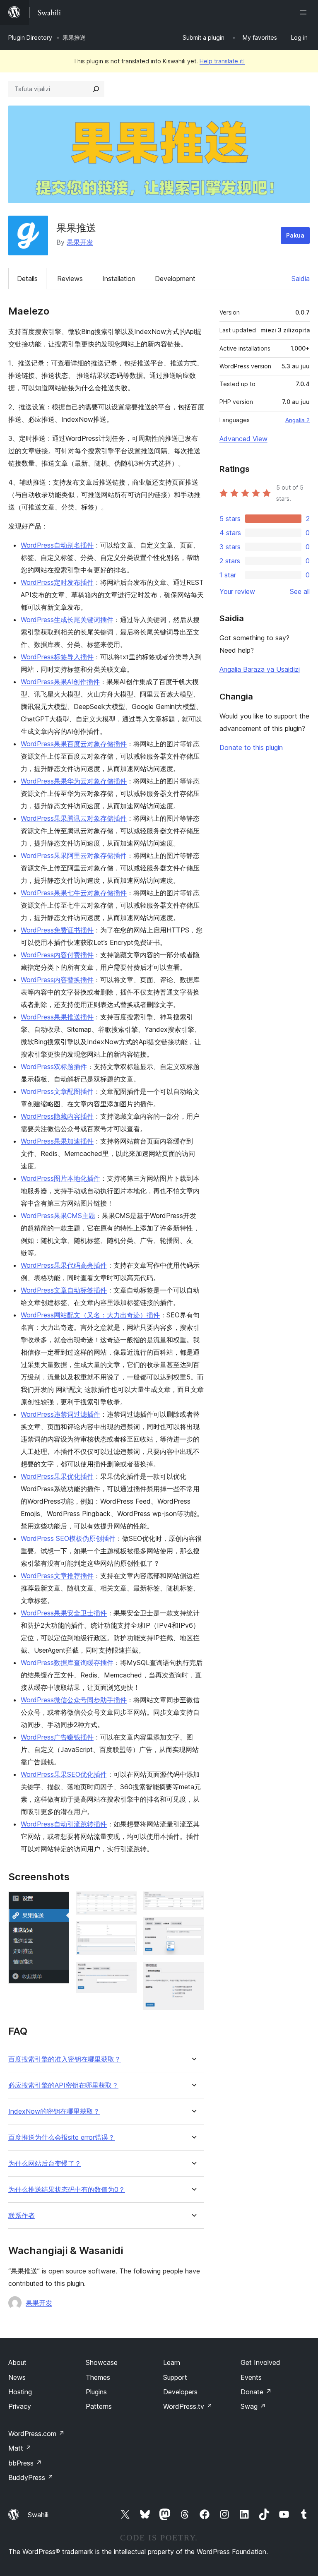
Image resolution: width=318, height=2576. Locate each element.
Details (27, 279)
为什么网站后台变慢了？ (45, 2164)
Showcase (102, 2362)
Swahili (38, 2515)
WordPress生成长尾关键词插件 (67, 620)
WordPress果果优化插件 (57, 1476)
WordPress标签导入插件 (57, 657)
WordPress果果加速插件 (57, 1141)
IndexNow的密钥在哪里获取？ (54, 2111)
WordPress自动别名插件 (57, 545)
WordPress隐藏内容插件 (57, 1116)
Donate (256, 2392)
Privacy (20, 2406)
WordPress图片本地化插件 (60, 1178)
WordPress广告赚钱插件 (57, 1737)
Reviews (70, 279)
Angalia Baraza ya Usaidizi (260, 669)
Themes (98, 2377)
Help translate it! (222, 61)
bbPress (25, 2463)
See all (300, 591)
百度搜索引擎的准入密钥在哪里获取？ (65, 2059)
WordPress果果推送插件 (57, 1017)
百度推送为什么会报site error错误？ (61, 2137)
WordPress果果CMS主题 (58, 1216)
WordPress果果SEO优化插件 (64, 1774)
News (17, 2377)
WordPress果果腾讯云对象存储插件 (74, 818)
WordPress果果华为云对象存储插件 (74, 781)
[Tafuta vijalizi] (96, 89)
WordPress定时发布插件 (57, 582)
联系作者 (22, 2216)
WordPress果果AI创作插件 (60, 682)
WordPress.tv (188, 2406)
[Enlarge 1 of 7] (58, 1903)
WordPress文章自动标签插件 (64, 1290)
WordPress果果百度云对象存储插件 (74, 744)
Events (251, 2377)
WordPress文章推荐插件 (57, 1576)
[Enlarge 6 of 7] (193, 1928)
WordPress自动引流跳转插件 (64, 1824)
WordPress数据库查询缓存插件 (67, 1663)
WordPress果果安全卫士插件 (64, 1613)
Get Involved (260, 2362)
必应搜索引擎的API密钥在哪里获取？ (63, 2085)
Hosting (20, 2392)
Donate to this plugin (251, 747)
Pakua (295, 235)
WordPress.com (36, 2434)
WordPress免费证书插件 (57, 930)
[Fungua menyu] (305, 12)
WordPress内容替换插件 (57, 980)
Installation (119, 279)
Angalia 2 (298, 420)
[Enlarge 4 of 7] (125, 1973)
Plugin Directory (30, 37)
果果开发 (80, 242)
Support (175, 2377)
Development (175, 279)
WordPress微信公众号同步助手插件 (74, 1700)
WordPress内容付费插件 (57, 955)
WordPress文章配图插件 (57, 1091)
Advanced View (243, 439)
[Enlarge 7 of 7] (193, 1973)
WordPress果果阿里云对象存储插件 (74, 855)
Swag (253, 2406)
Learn (172, 2362)
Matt (20, 2448)
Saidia (301, 279)
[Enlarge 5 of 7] (193, 1903)
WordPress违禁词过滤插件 (60, 1414)
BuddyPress (31, 2477)
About (17, 2362)
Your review (237, 591)
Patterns (99, 2406)
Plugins (96, 2392)
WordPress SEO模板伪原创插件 (68, 1538)
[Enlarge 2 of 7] (125, 1903)
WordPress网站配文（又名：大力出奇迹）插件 (90, 1315)
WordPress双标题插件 (54, 1067)
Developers (180, 2392)
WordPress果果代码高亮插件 (64, 1265)
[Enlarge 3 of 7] (125, 1932)
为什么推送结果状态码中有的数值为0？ (67, 2190)
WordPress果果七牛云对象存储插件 (74, 893)
